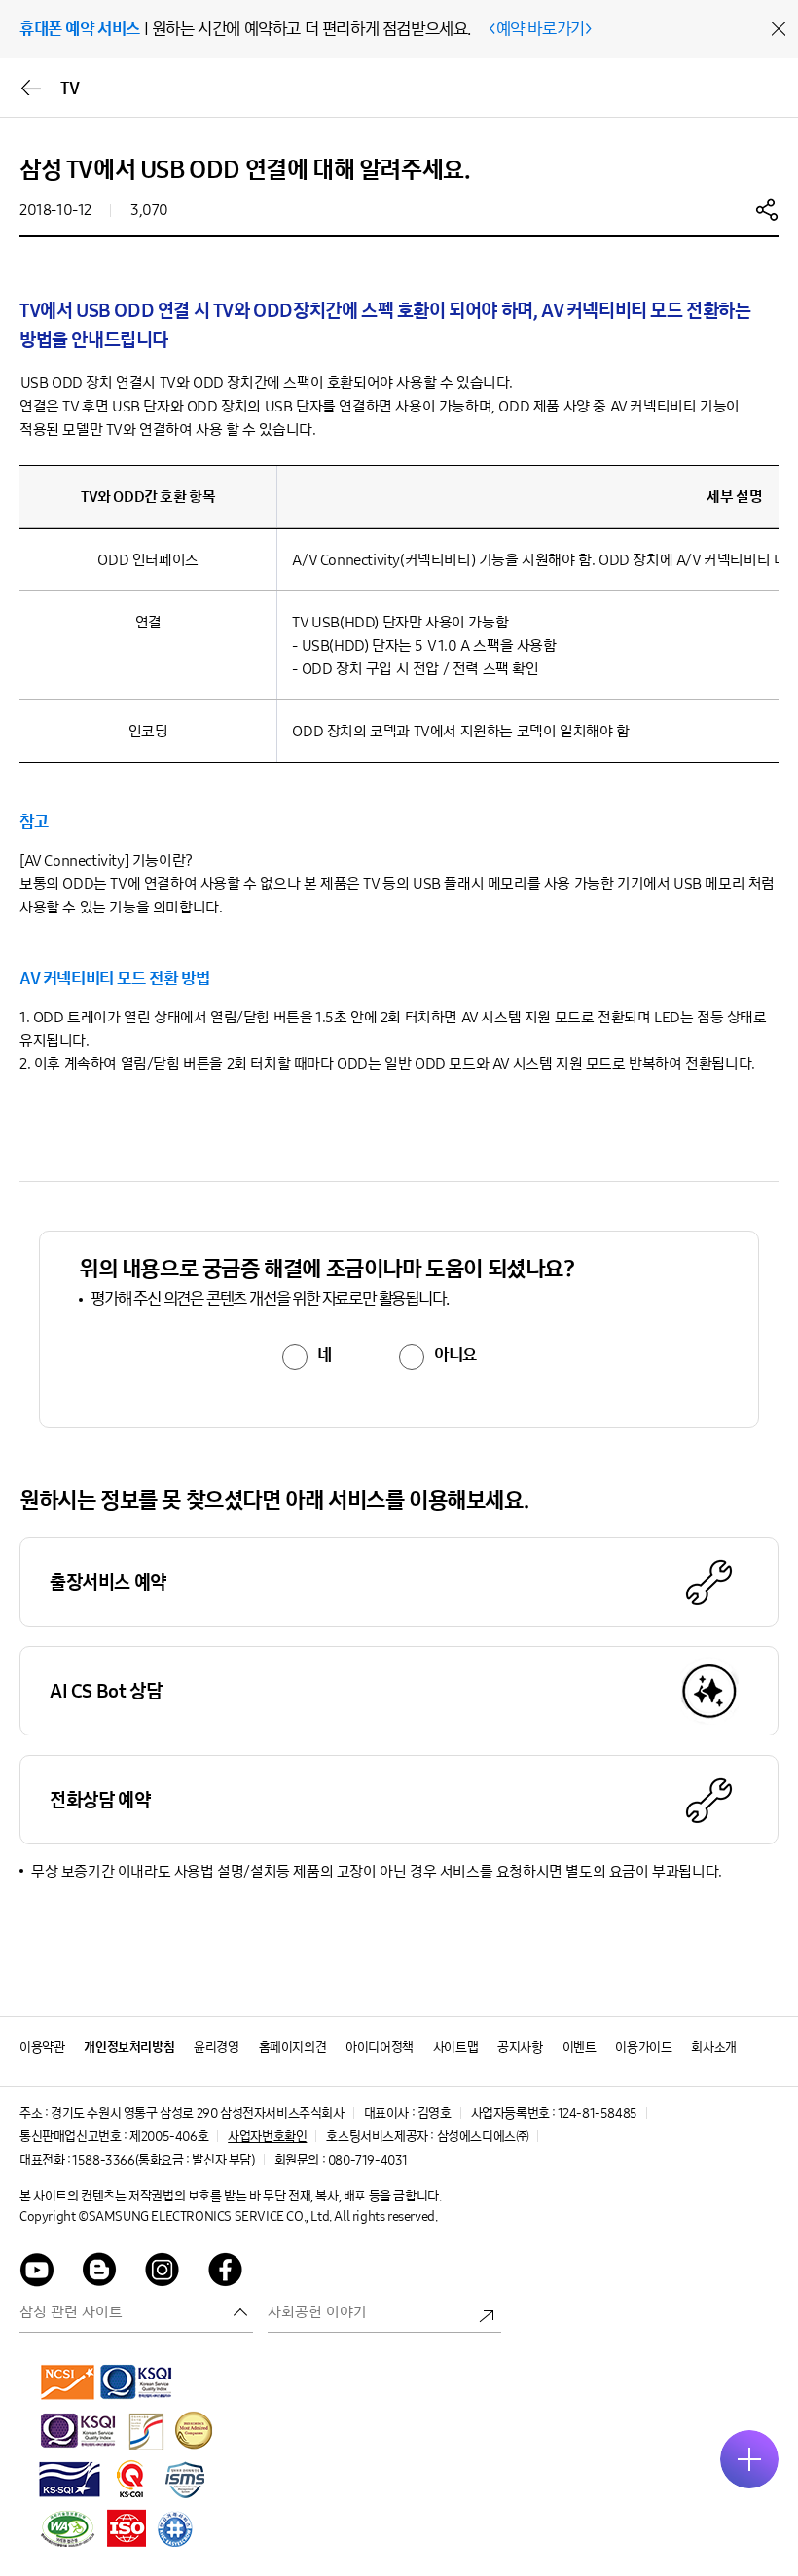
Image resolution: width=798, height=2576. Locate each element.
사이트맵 (455, 2047)
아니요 (455, 1355)
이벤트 (580, 2047)
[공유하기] (767, 209)
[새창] (68, 2381)
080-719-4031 (368, 2160)
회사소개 (713, 2047)
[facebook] (226, 2273)
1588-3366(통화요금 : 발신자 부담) (163, 2160)
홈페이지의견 (293, 2047)
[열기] (749, 2459)
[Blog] (100, 2273)
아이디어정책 (380, 2047)
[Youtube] (37, 2273)
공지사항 (520, 2047)
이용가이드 (643, 2047)
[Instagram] (163, 2273)
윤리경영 (216, 2047)
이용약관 (42, 2047)
